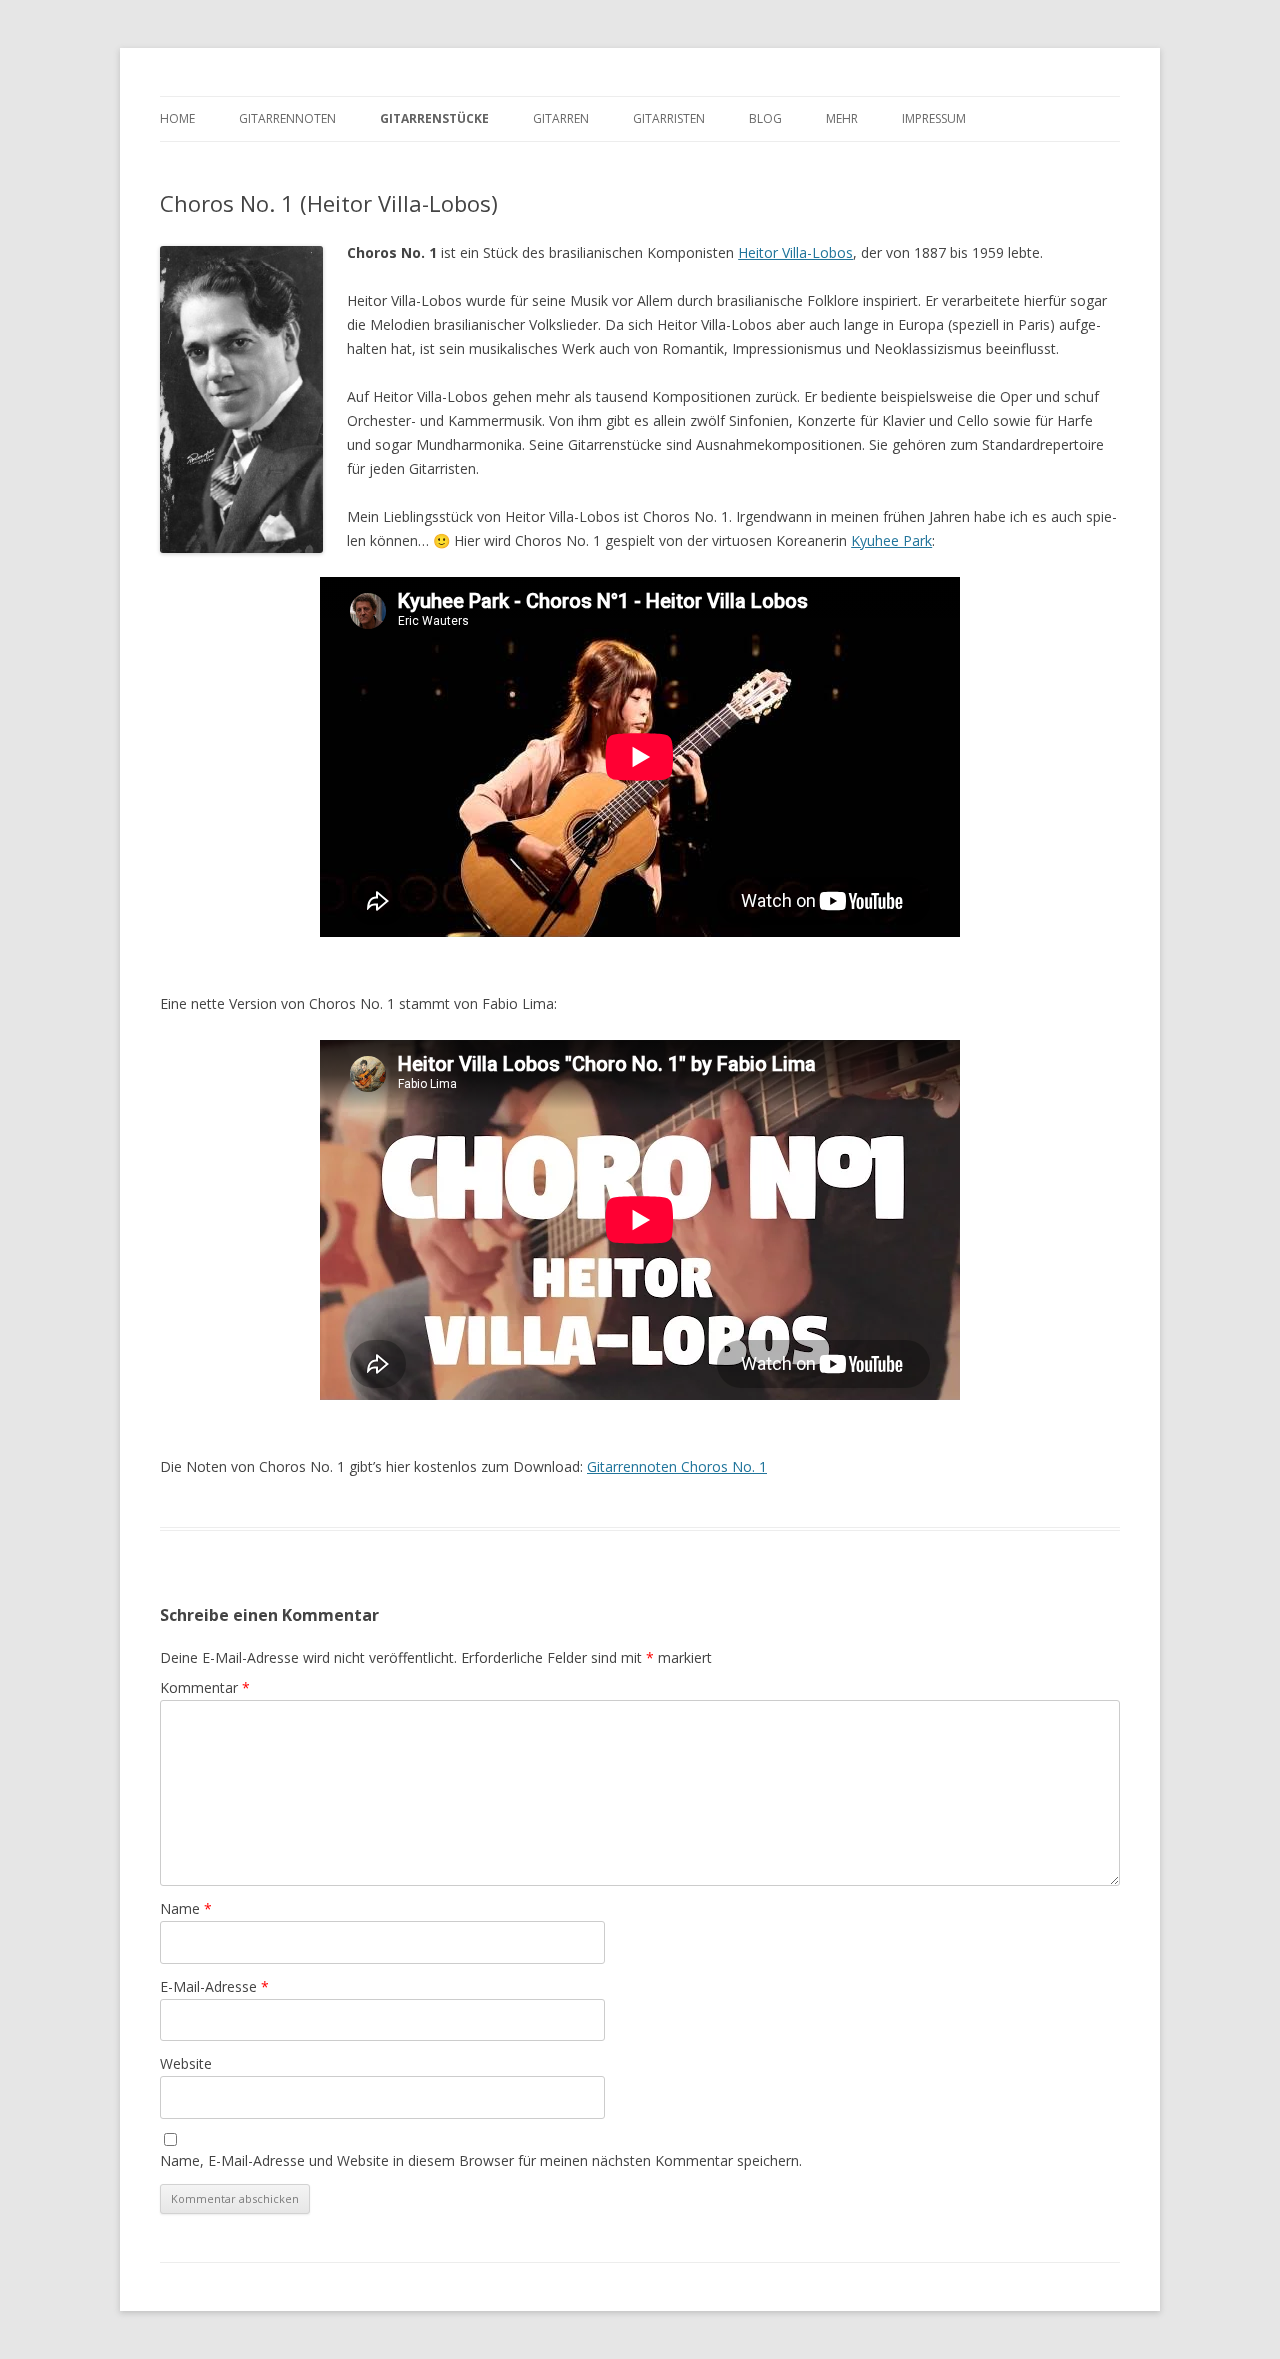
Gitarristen (669, 118)
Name (186, 1908)
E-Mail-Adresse (214, 1986)
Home (177, 118)
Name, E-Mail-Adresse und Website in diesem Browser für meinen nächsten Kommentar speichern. (481, 2160)
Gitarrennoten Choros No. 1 (677, 1466)
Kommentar (205, 1687)
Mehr (842, 118)
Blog (765, 118)
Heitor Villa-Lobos (795, 252)
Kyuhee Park (891, 540)
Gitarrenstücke (434, 118)
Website (186, 2063)
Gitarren (561, 118)
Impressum (934, 118)
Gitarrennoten (287, 118)
